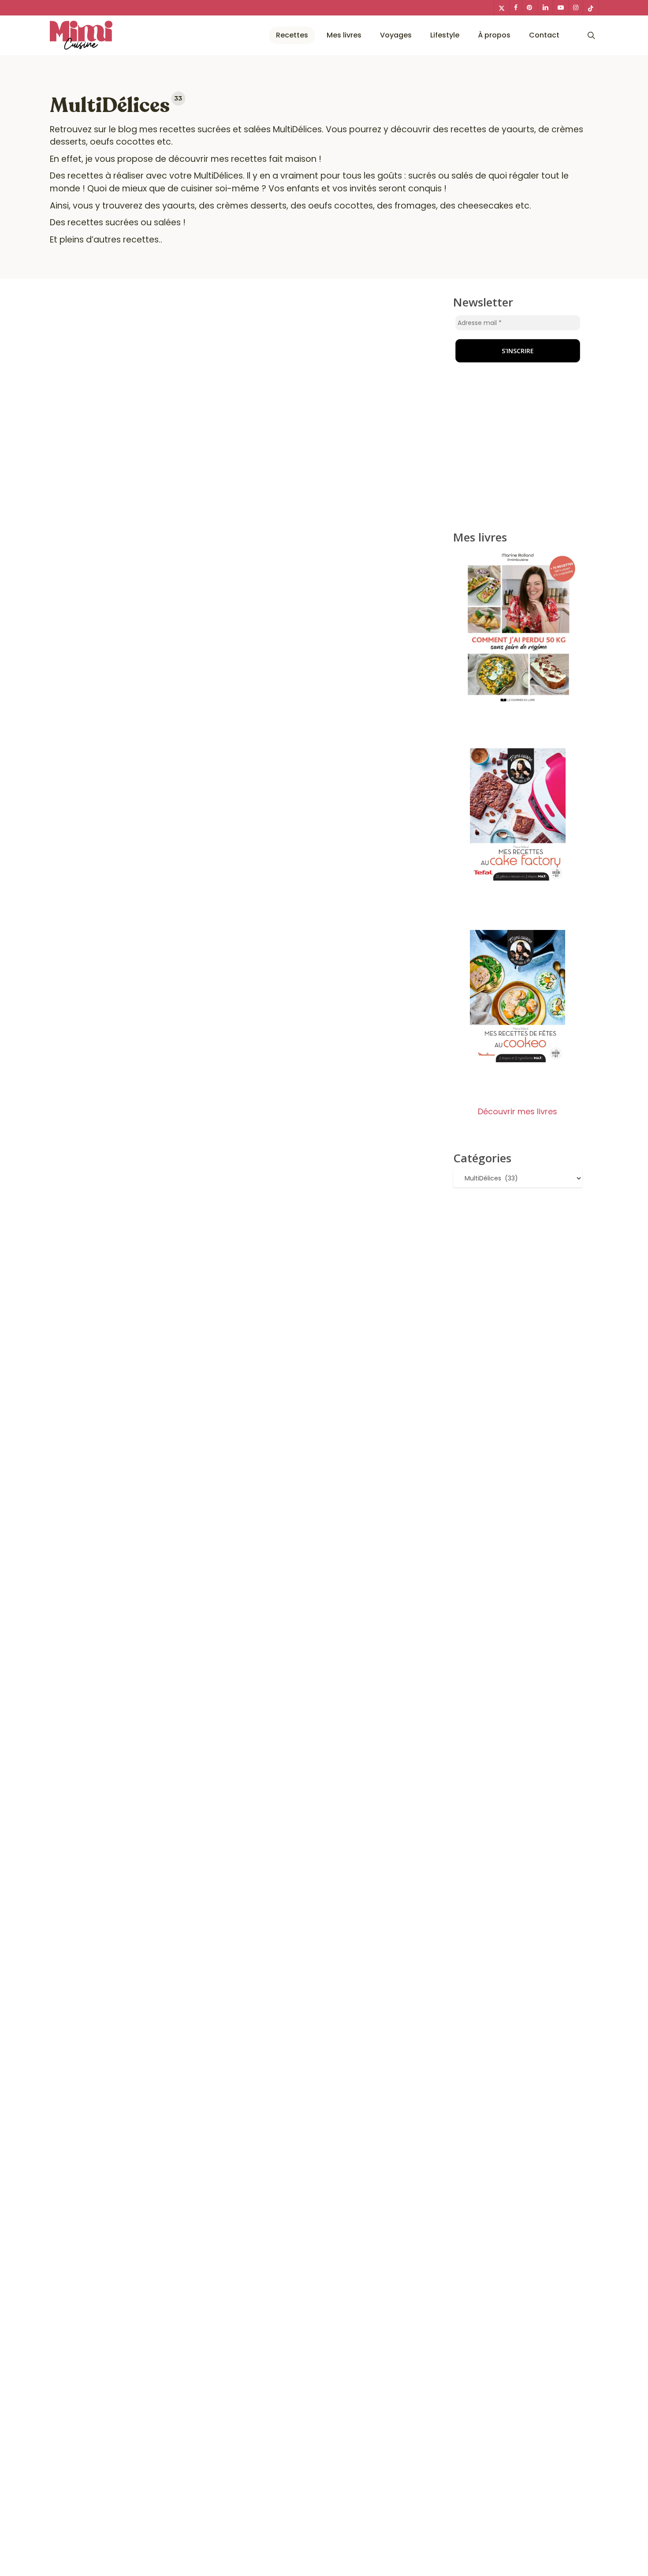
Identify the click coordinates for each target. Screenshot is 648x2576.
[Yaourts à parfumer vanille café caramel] (242, 981)
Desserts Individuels (97, 1578)
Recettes (271, 1578)
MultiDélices (297, 129)
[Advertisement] (518, 451)
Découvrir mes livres (518, 1111)
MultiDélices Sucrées (216, 1578)
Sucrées (304, 1578)
